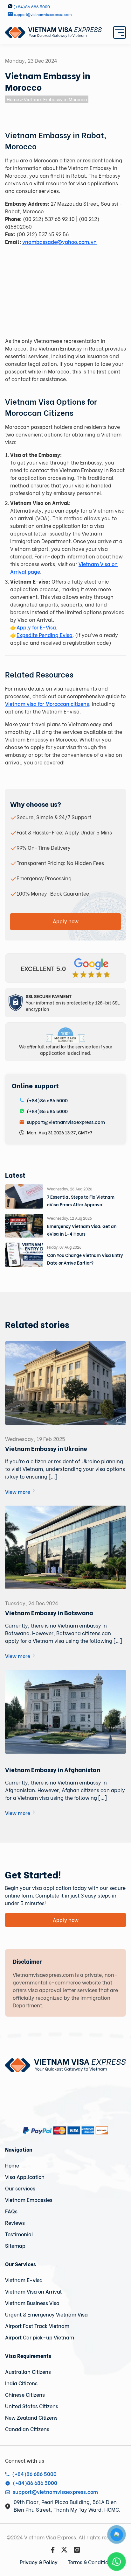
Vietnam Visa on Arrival (33, 2291)
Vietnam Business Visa (32, 2303)
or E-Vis (43, 627)
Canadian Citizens (27, 2429)
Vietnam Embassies (29, 2200)
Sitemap (15, 2245)
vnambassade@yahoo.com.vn (59, 241)
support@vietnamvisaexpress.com (65, 1122)
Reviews (15, 2222)
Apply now (66, 921)
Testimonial (19, 2234)
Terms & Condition (90, 2562)
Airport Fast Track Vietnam (37, 2326)
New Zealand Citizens (31, 2417)
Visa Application (25, 2177)
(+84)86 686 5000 (47, 1100)
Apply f (25, 627)
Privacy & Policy (39, 2562)
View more (18, 1491)
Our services (20, 2188)
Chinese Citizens (25, 2394)
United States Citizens (32, 2406)
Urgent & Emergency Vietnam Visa (46, 2314)
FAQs (11, 2211)
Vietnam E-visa (24, 2280)
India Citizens (21, 2383)
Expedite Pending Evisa (45, 635)
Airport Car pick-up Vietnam (40, 2337)
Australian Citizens (28, 2371)
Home (13, 99)
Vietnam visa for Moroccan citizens (47, 703)
